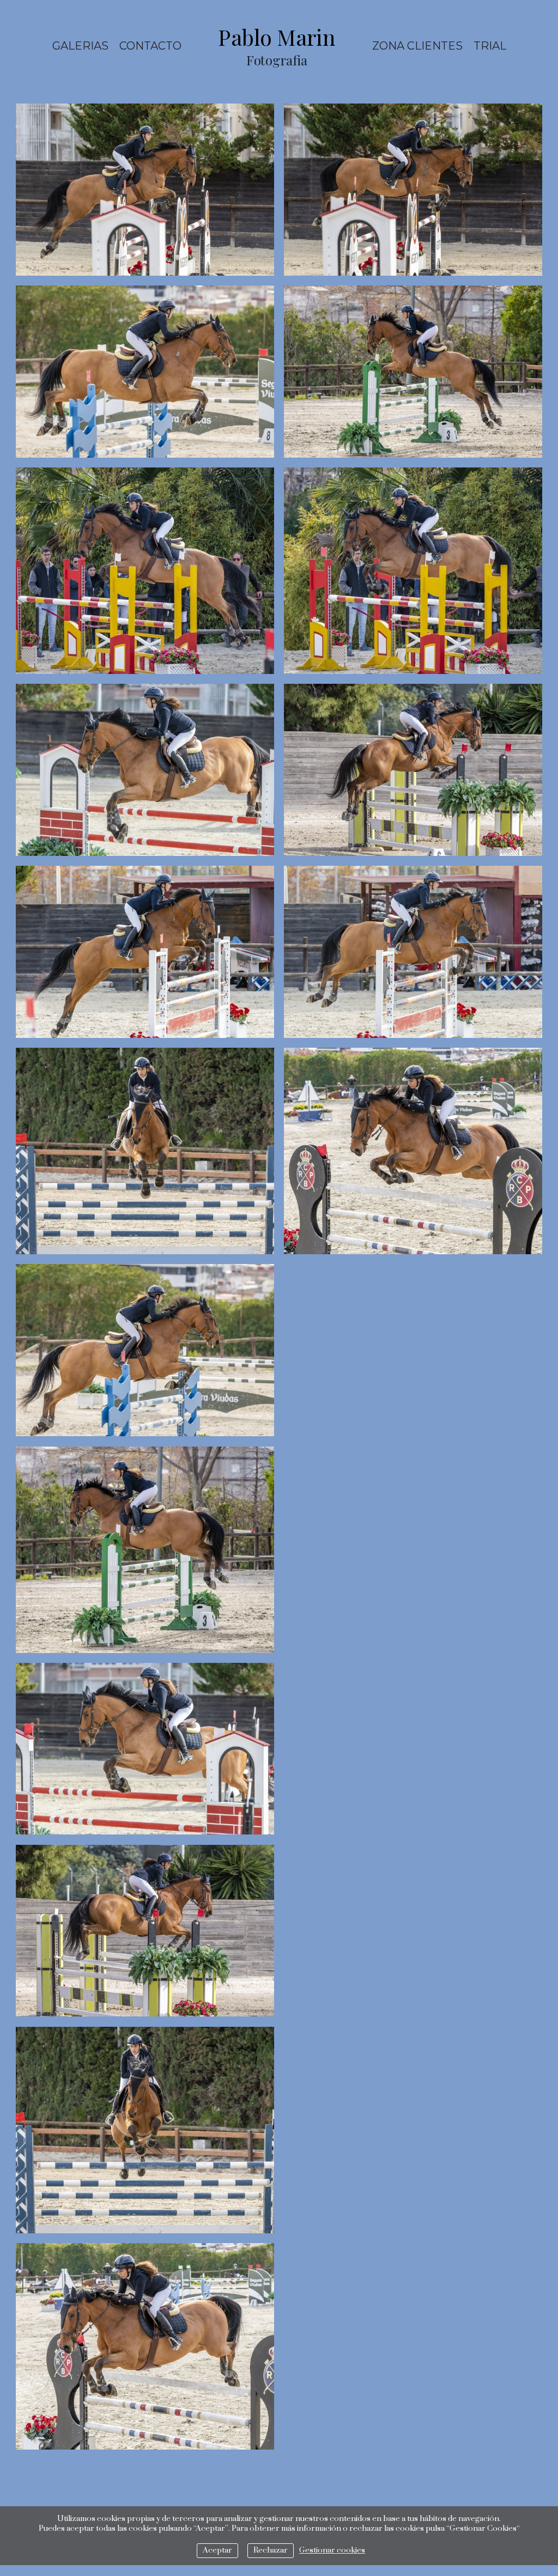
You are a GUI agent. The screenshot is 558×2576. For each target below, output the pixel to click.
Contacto (150, 46)
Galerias (80, 46)
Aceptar (217, 2550)
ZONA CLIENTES (417, 46)
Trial (490, 46)
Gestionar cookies (332, 2550)
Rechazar (271, 2550)
